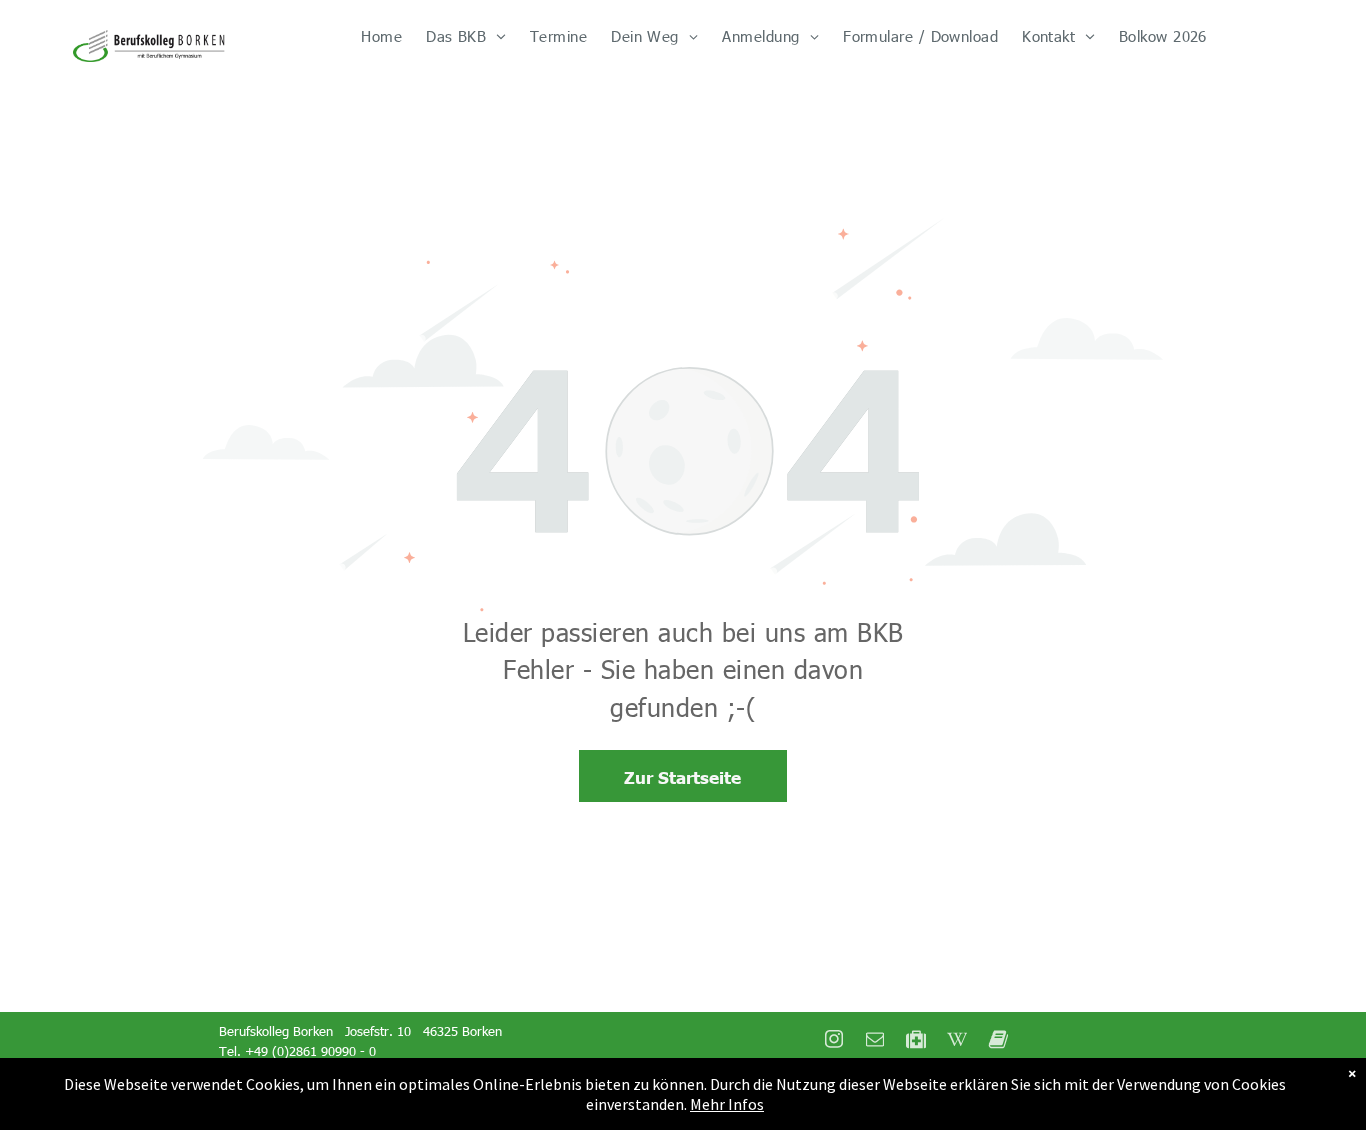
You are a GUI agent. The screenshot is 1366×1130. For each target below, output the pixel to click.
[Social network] (916, 1041)
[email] (875, 1041)
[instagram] (834, 1041)
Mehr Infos (727, 1104)
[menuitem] (381, 36)
